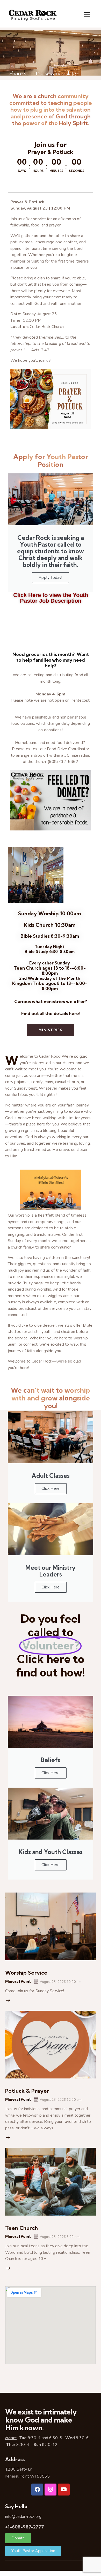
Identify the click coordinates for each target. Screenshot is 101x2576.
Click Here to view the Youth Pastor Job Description (51, 598)
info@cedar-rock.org (23, 2517)
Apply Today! (50, 578)
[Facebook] (37, 2490)
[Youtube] (64, 2490)
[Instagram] (51, 2490)
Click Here (51, 1488)
